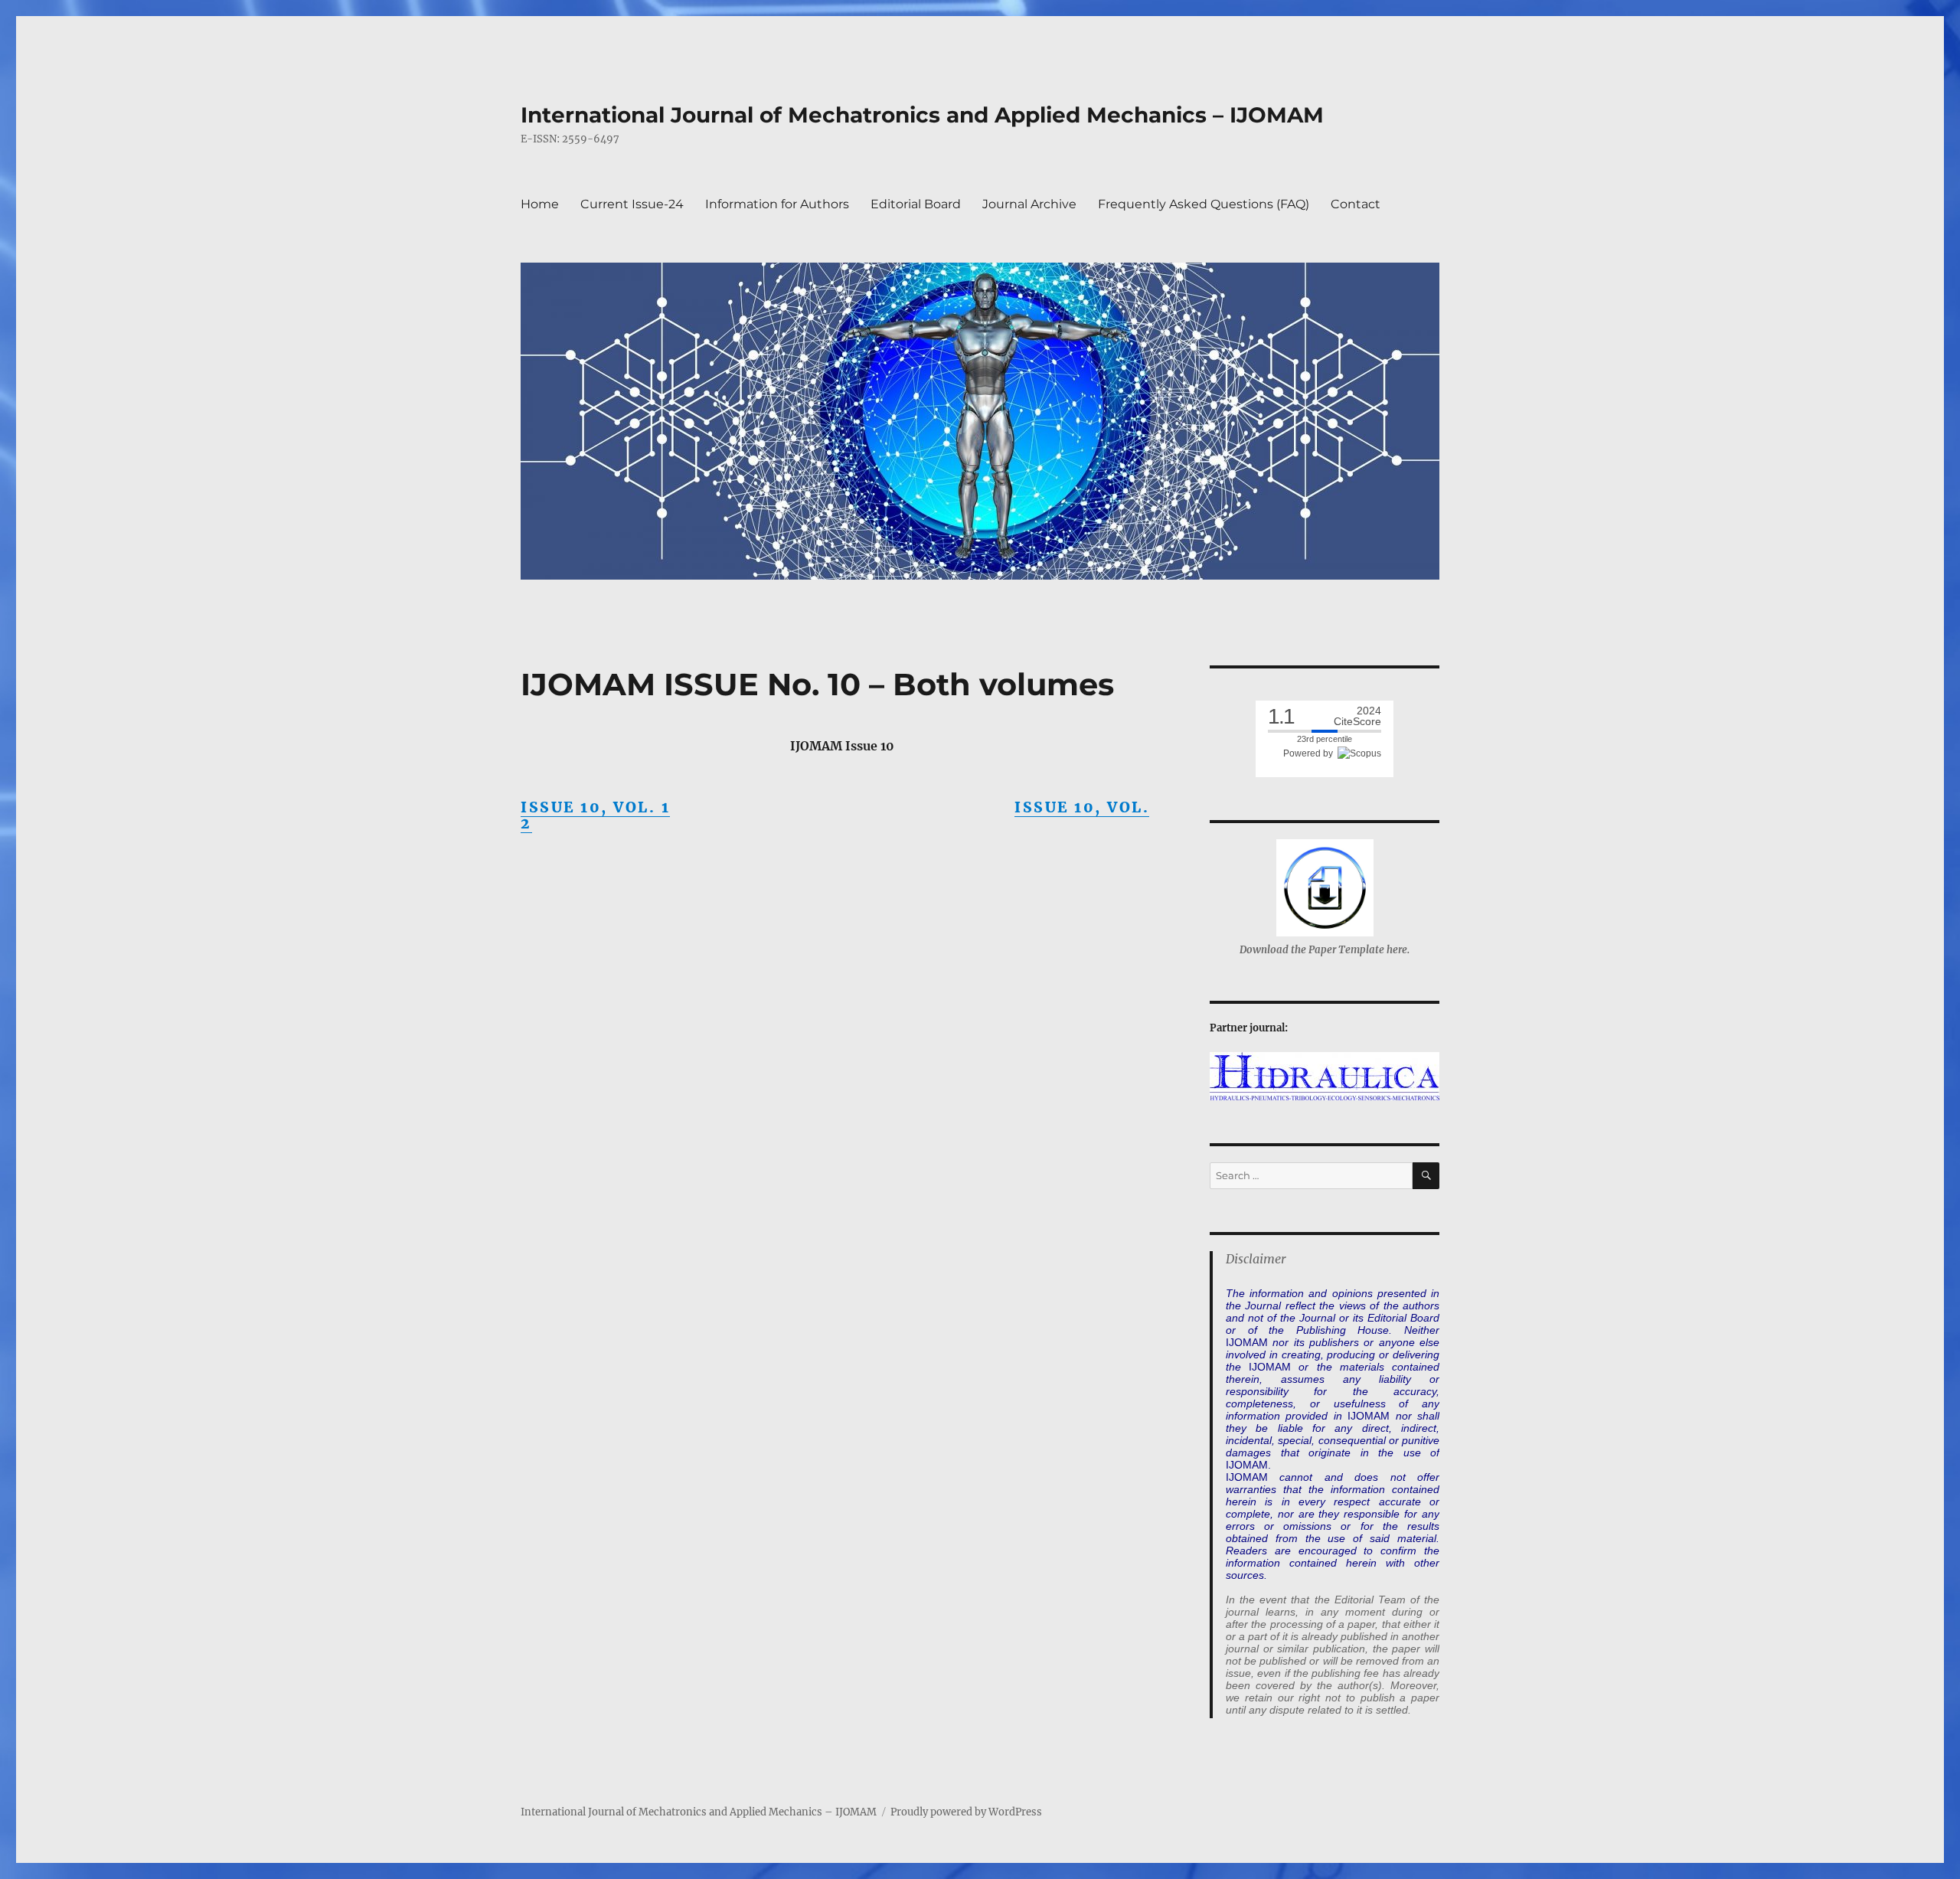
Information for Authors (777, 204)
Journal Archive (1029, 204)
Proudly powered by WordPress (966, 1812)
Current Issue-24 (632, 204)
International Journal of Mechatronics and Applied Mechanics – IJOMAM (922, 115)
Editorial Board (916, 204)
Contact (1356, 204)
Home (540, 204)
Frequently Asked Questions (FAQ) (1204, 204)
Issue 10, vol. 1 (595, 807)
